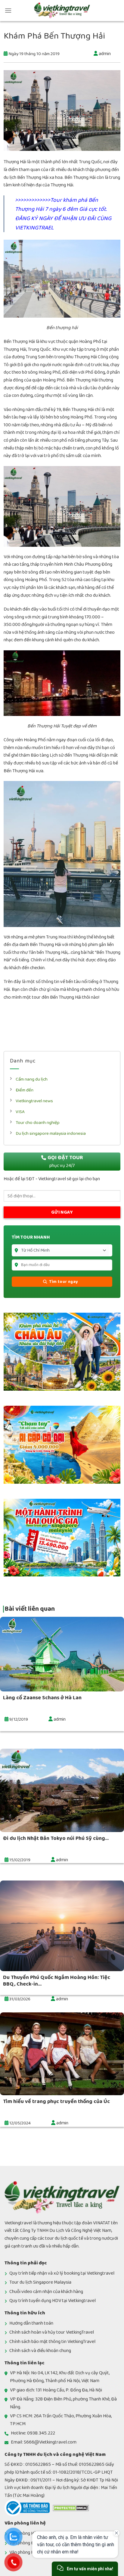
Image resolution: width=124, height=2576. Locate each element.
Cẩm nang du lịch (32, 1079)
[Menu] (8, 10)
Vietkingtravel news (34, 1101)
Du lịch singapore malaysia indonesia (51, 1133)
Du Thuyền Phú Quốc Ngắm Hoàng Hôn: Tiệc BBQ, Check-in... (57, 1981)
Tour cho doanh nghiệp (38, 1123)
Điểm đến (25, 1090)
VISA (20, 1112)
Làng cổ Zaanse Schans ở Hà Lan (42, 1698)
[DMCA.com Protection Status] (71, 2508)
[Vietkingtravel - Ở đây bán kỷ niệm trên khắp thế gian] (62, 11)
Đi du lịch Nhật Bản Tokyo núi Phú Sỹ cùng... (56, 1838)
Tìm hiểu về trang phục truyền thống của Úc (56, 2102)
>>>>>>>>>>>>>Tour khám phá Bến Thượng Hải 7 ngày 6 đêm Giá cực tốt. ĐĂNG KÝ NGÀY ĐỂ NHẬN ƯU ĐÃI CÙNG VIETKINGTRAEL (63, 214)
